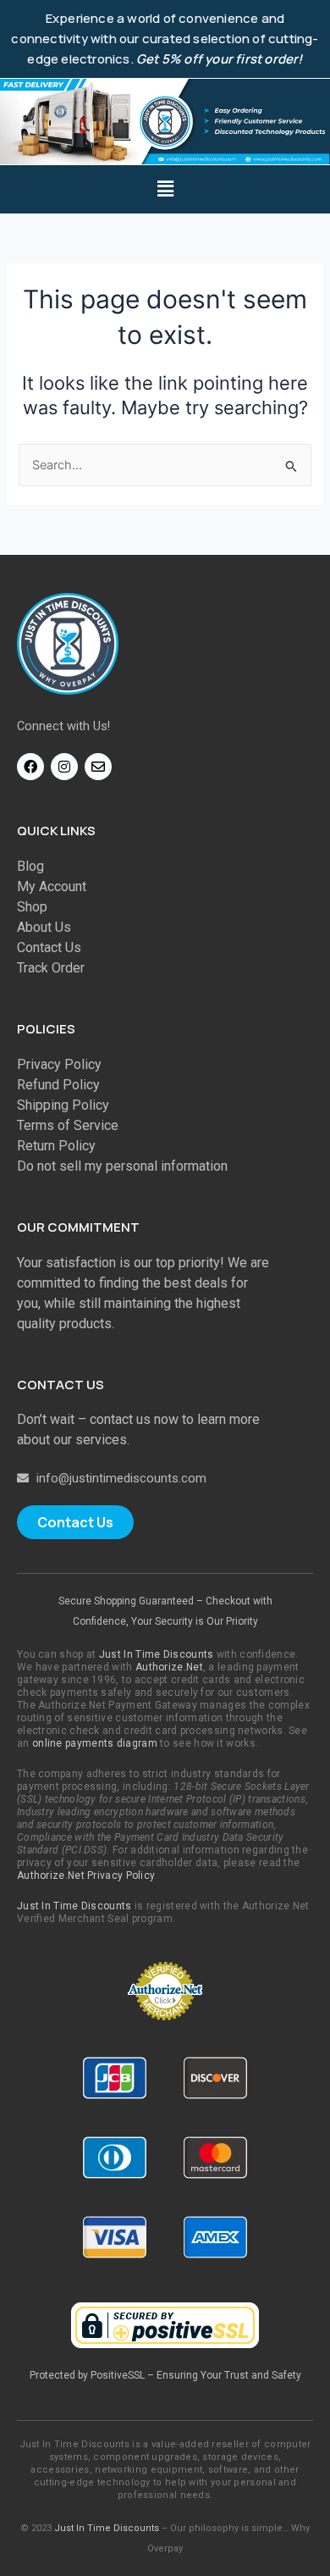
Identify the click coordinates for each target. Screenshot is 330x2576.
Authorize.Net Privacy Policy (85, 1875)
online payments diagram (95, 1743)
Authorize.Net (169, 1667)
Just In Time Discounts (157, 1654)
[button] (165, 189)
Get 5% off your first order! (220, 59)
